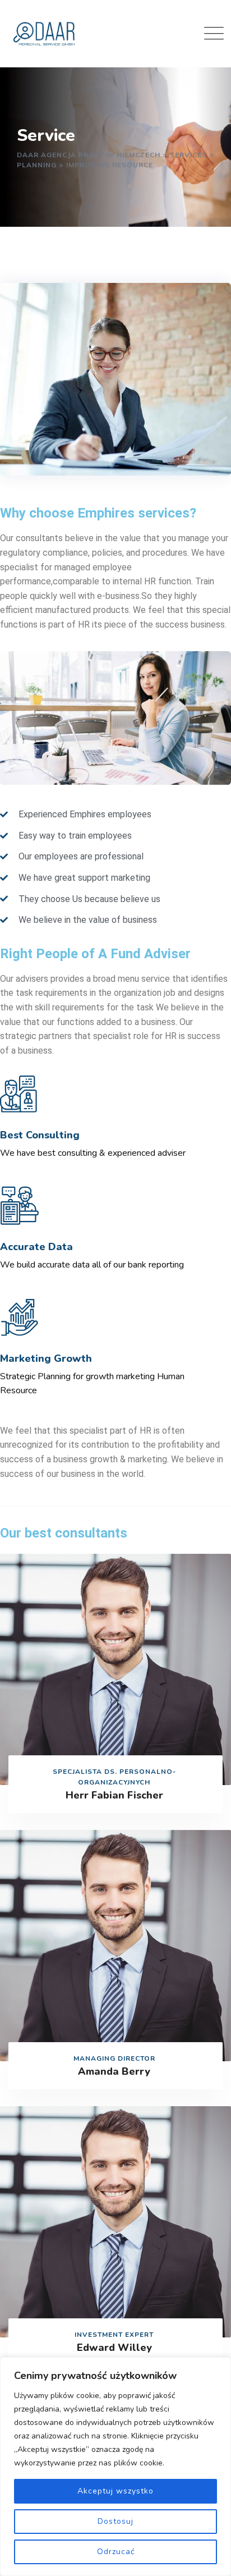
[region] (115, 2467)
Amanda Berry (114, 2071)
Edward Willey (114, 2348)
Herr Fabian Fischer (114, 1795)
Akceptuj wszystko (115, 2491)
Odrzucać (116, 2552)
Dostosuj (115, 2521)
